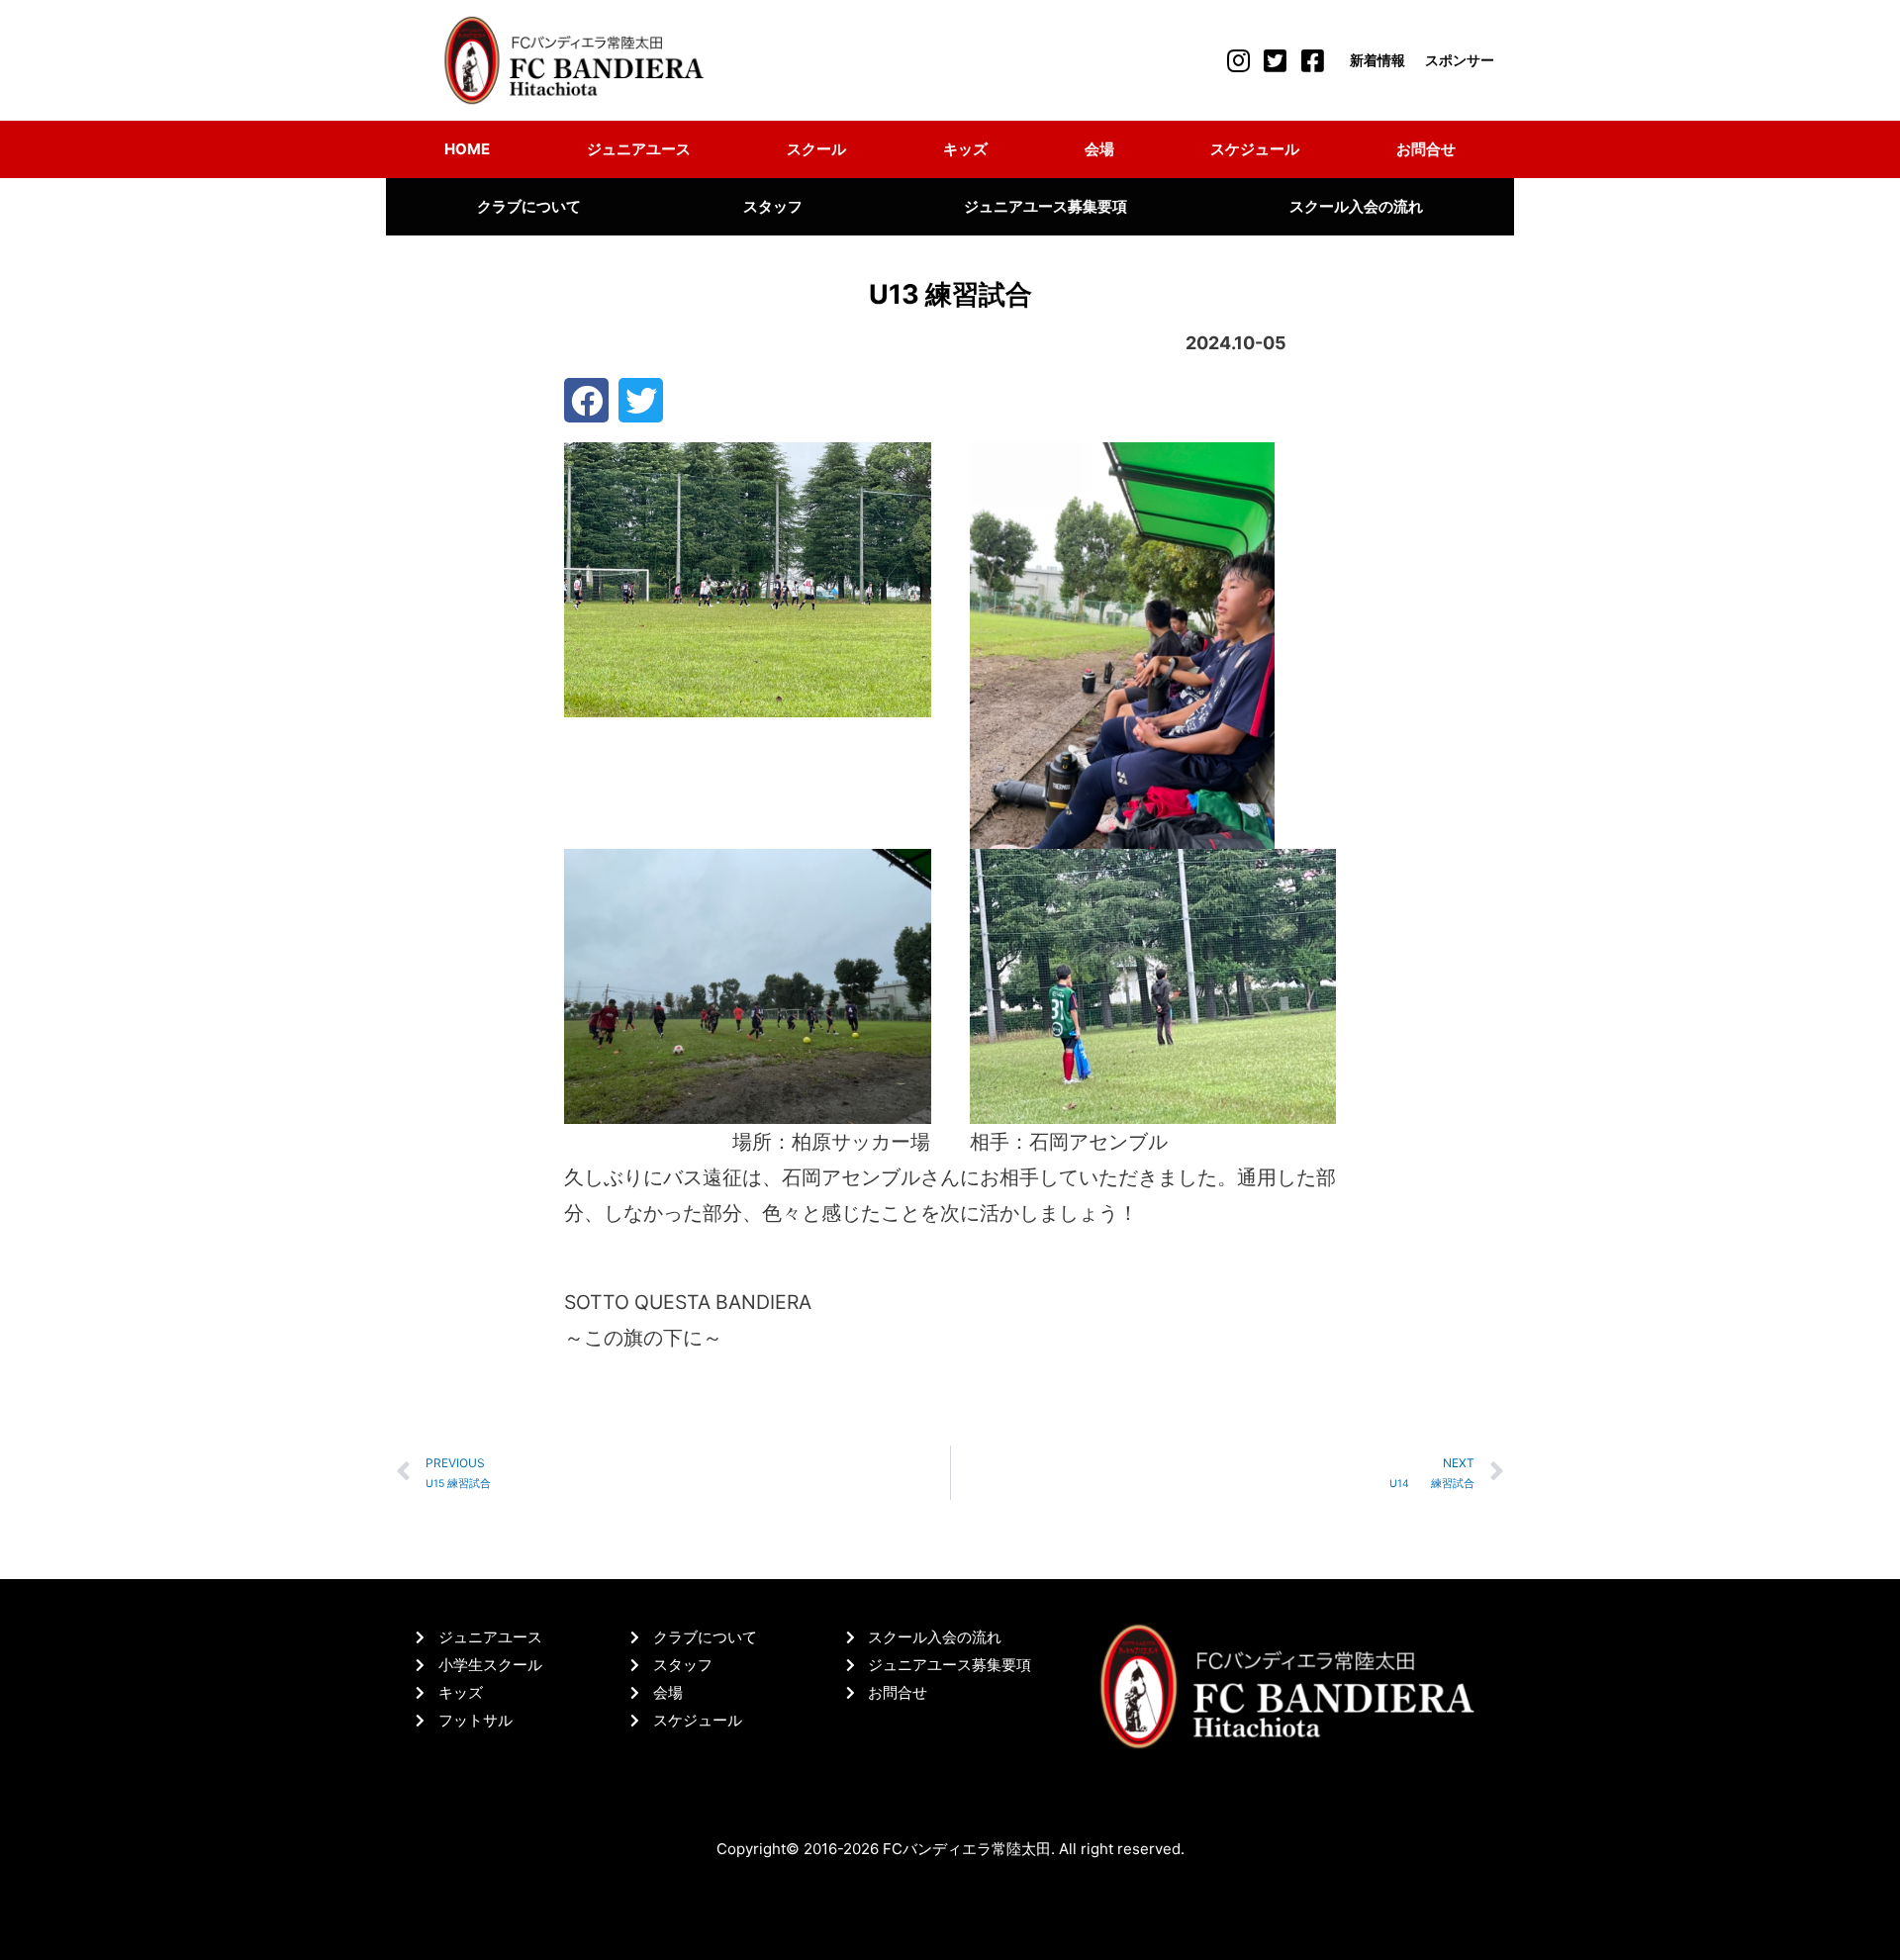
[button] (586, 400)
